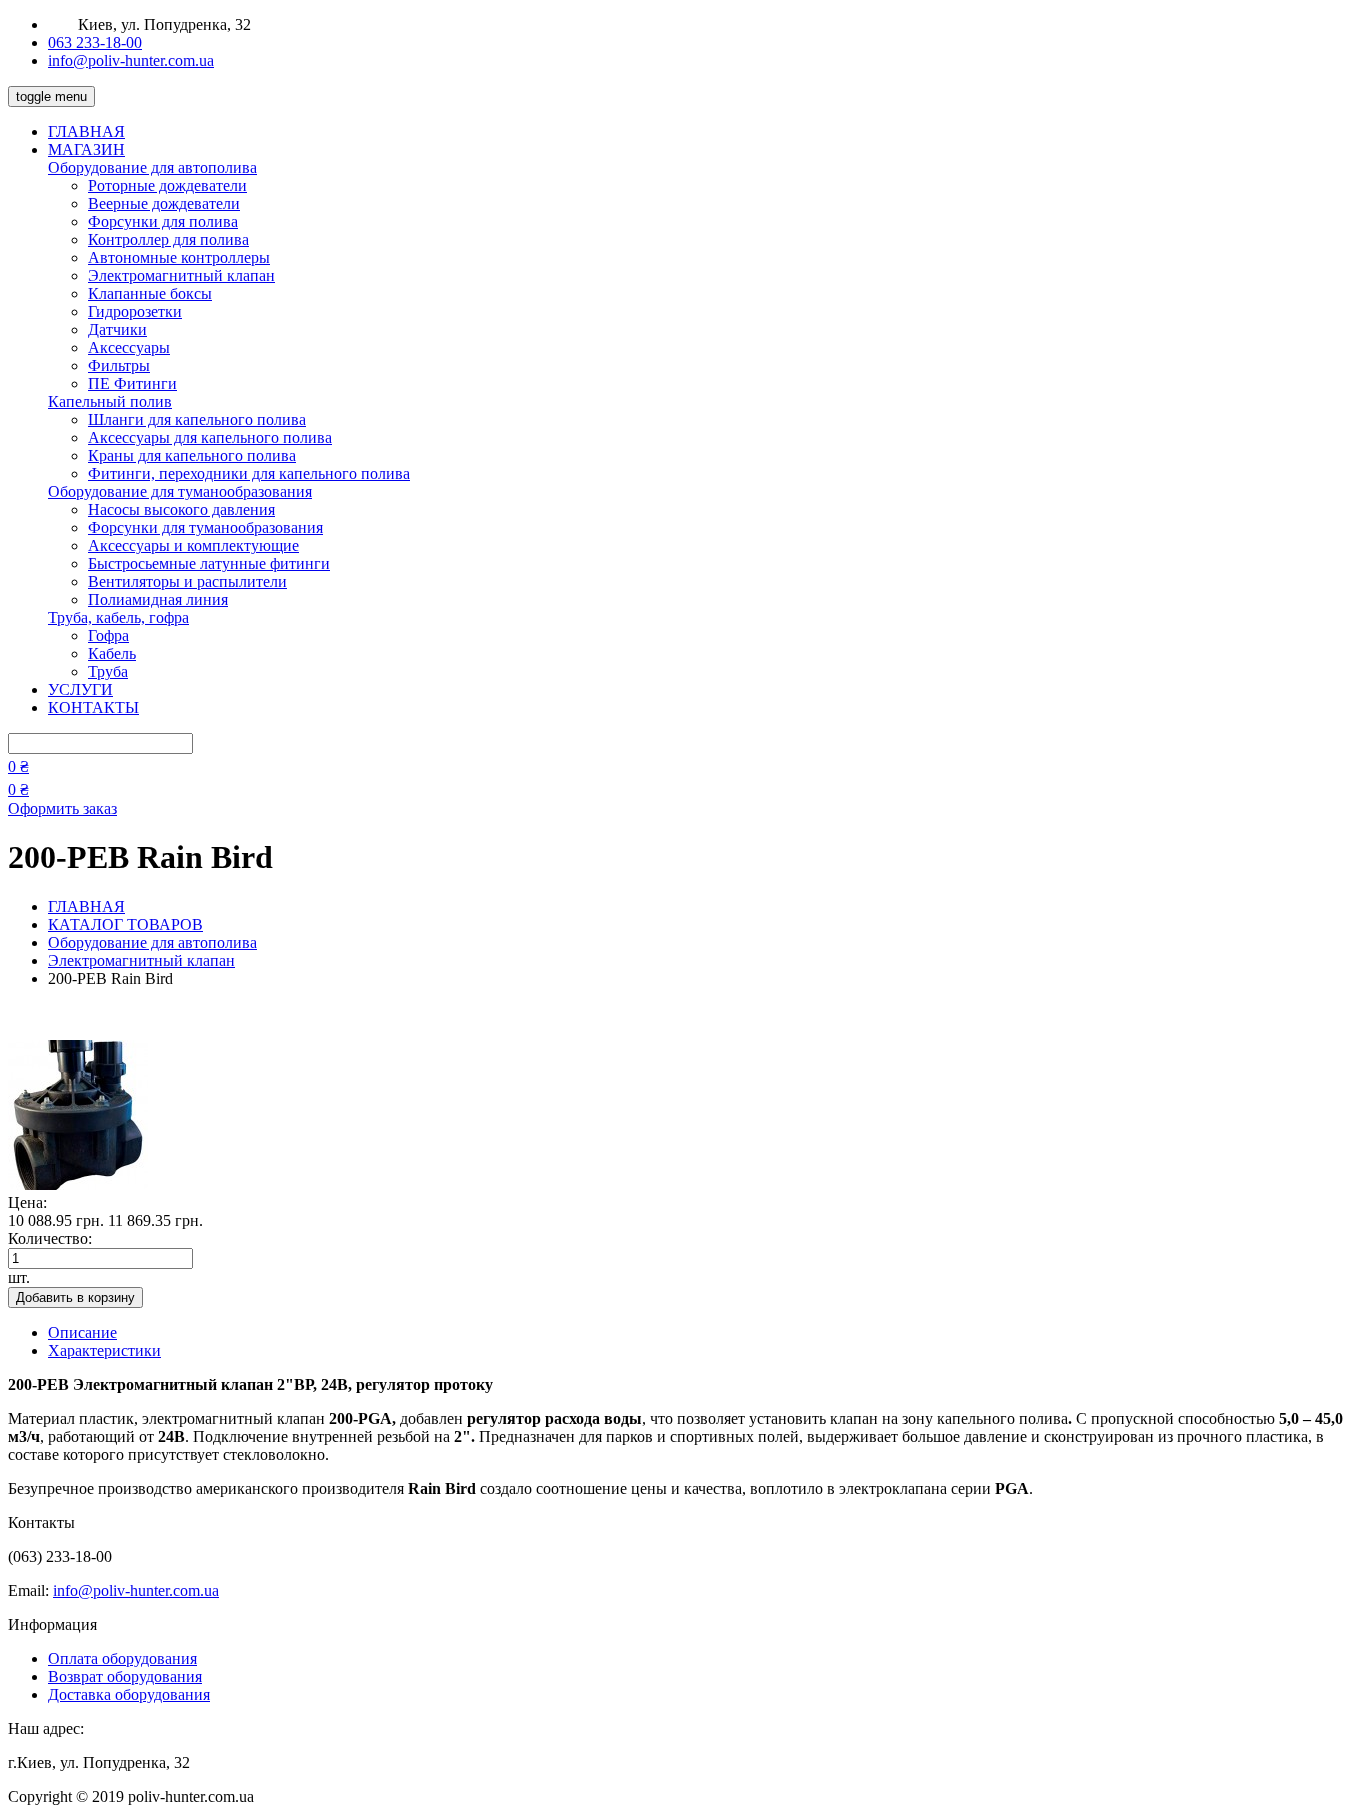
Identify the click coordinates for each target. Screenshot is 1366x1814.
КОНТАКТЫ (93, 707)
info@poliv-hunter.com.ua (131, 60)
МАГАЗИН (86, 149)
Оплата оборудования (122, 1658)
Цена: (27, 1202)
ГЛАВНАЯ (86, 131)
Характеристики (104, 1350)
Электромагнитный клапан (141, 960)
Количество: (50, 1238)
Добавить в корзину (75, 1297)
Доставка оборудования (129, 1694)
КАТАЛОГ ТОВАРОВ (125, 924)
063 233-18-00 (95, 42)
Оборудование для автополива (152, 942)
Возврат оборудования (125, 1676)
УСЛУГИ (80, 689)
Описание (82, 1332)
